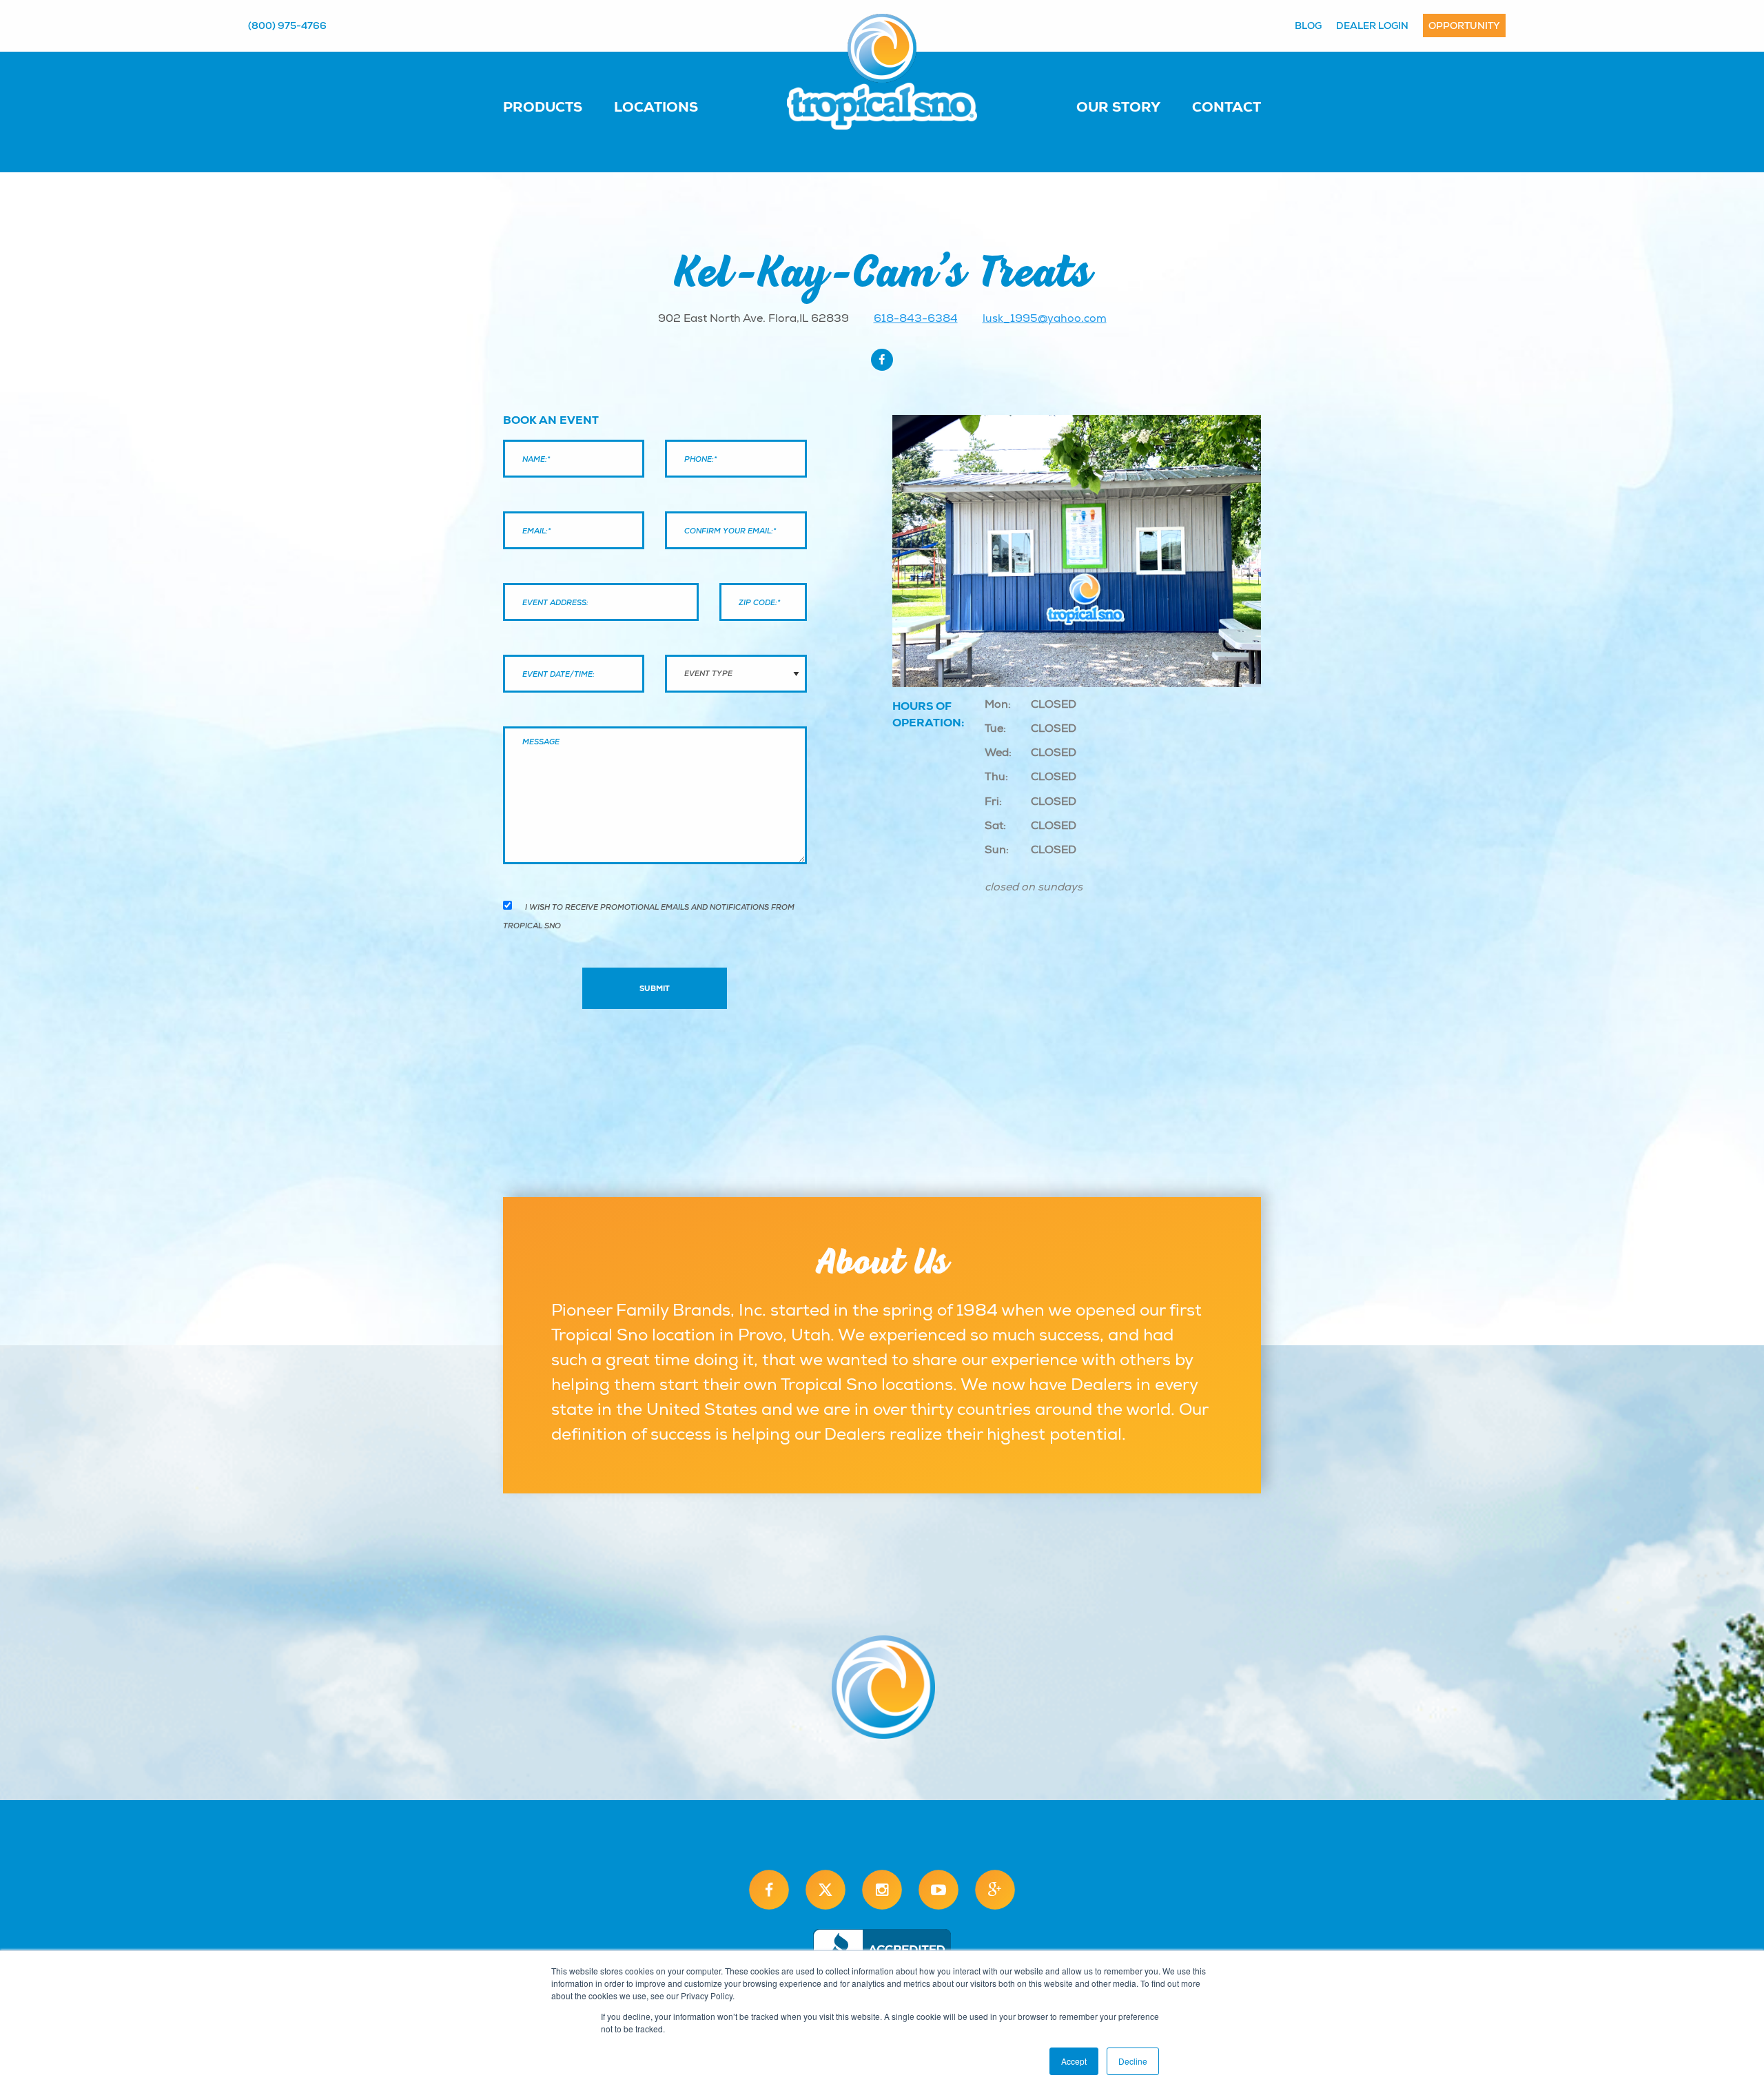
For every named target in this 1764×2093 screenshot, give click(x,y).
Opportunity (1464, 25)
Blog (1308, 25)
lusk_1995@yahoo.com (1045, 318)
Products (543, 107)
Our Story (1118, 107)
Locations (656, 107)
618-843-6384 (916, 318)
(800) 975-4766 (287, 25)
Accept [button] (1074, 2061)
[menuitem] (556, 106)
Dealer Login (1372, 25)
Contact (1227, 107)
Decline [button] (1133, 2061)
